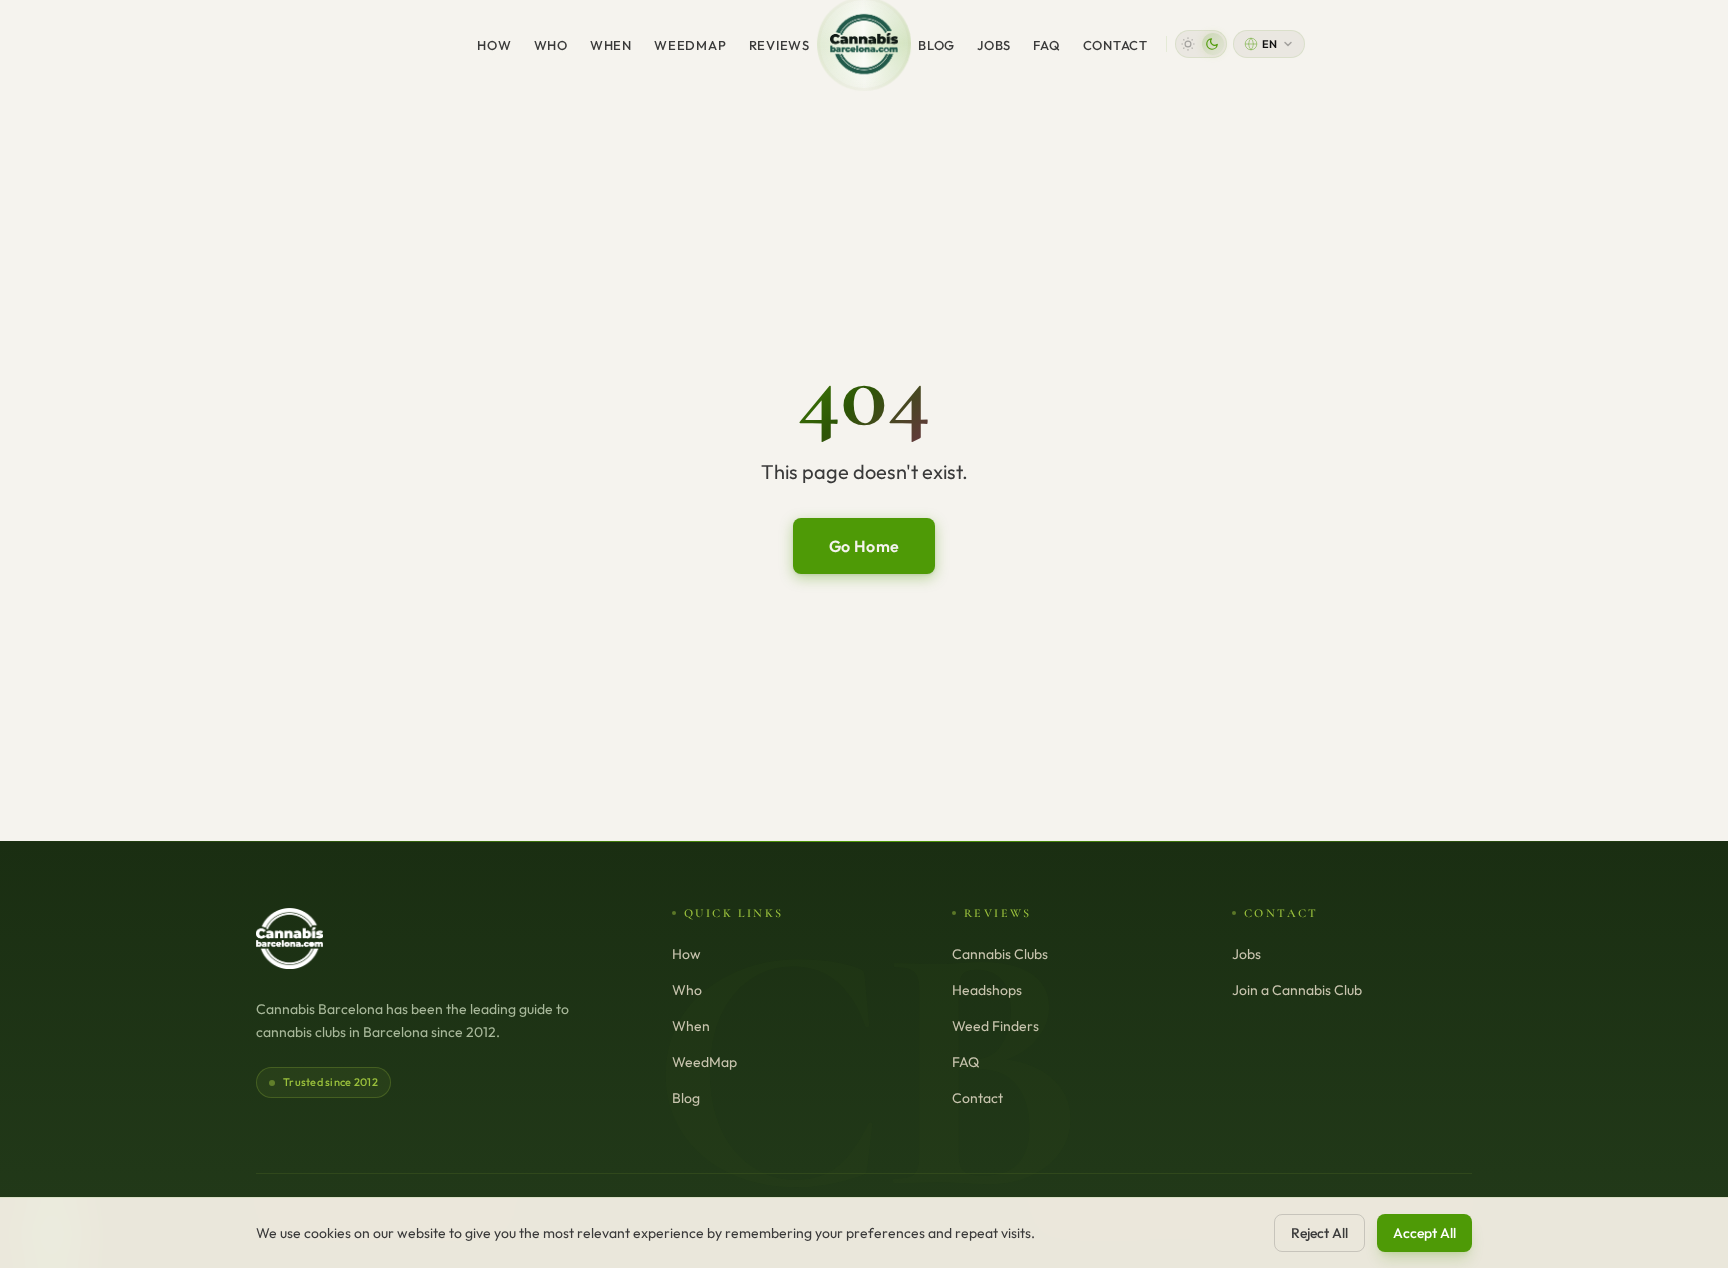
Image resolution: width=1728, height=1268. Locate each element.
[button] (1201, 44)
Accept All (1424, 1233)
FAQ (1046, 45)
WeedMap (690, 45)
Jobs (994, 45)
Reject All (1319, 1233)
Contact (1115, 45)
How (494, 45)
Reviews (779, 45)
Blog (936, 45)
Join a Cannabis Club (1297, 990)
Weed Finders (995, 1026)
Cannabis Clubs (1000, 954)
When (611, 45)
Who (551, 45)
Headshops (987, 990)
